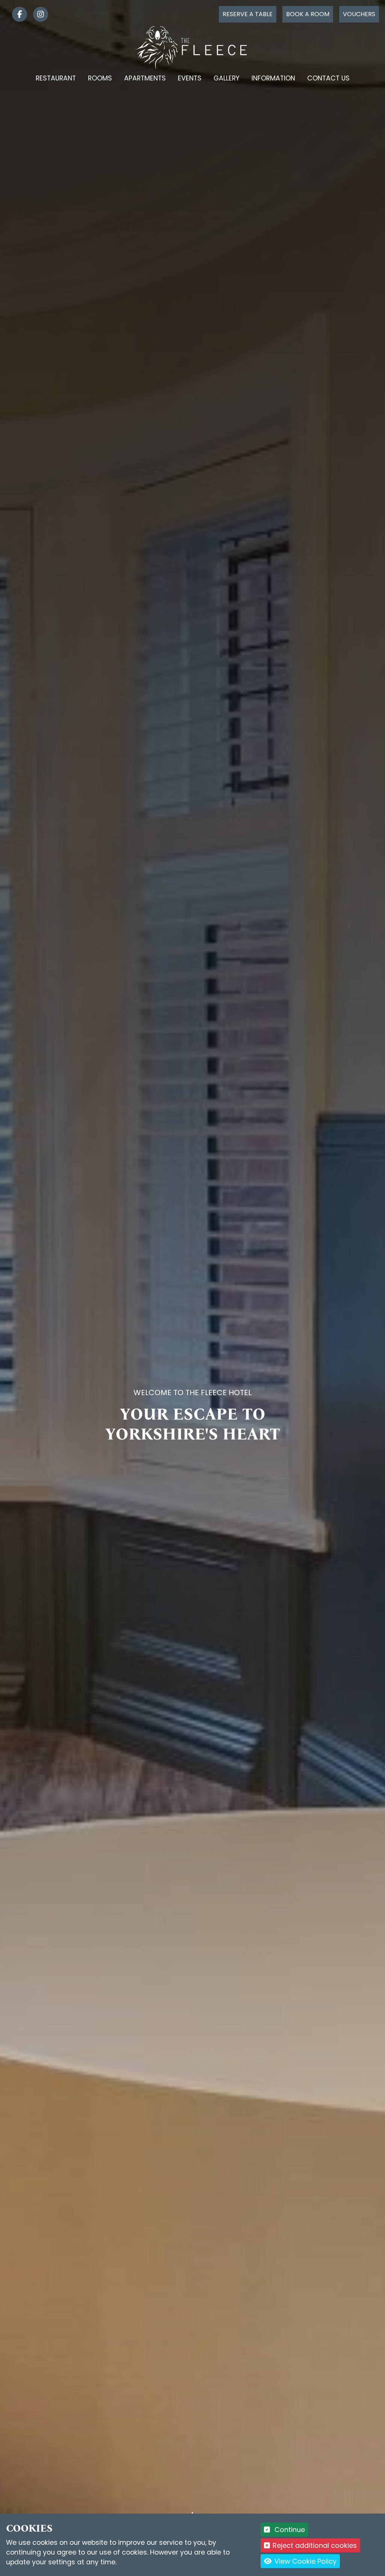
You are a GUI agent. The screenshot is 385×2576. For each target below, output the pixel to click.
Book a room (308, 14)
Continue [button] (289, 2530)
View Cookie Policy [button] (305, 2561)
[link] (17, 14)
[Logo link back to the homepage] (193, 47)
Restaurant (56, 78)
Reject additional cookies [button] (315, 2545)
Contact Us (328, 78)
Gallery (227, 78)
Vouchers (359, 14)
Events (190, 78)
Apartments (145, 78)
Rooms (100, 78)
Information (273, 78)
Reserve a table (248, 14)
